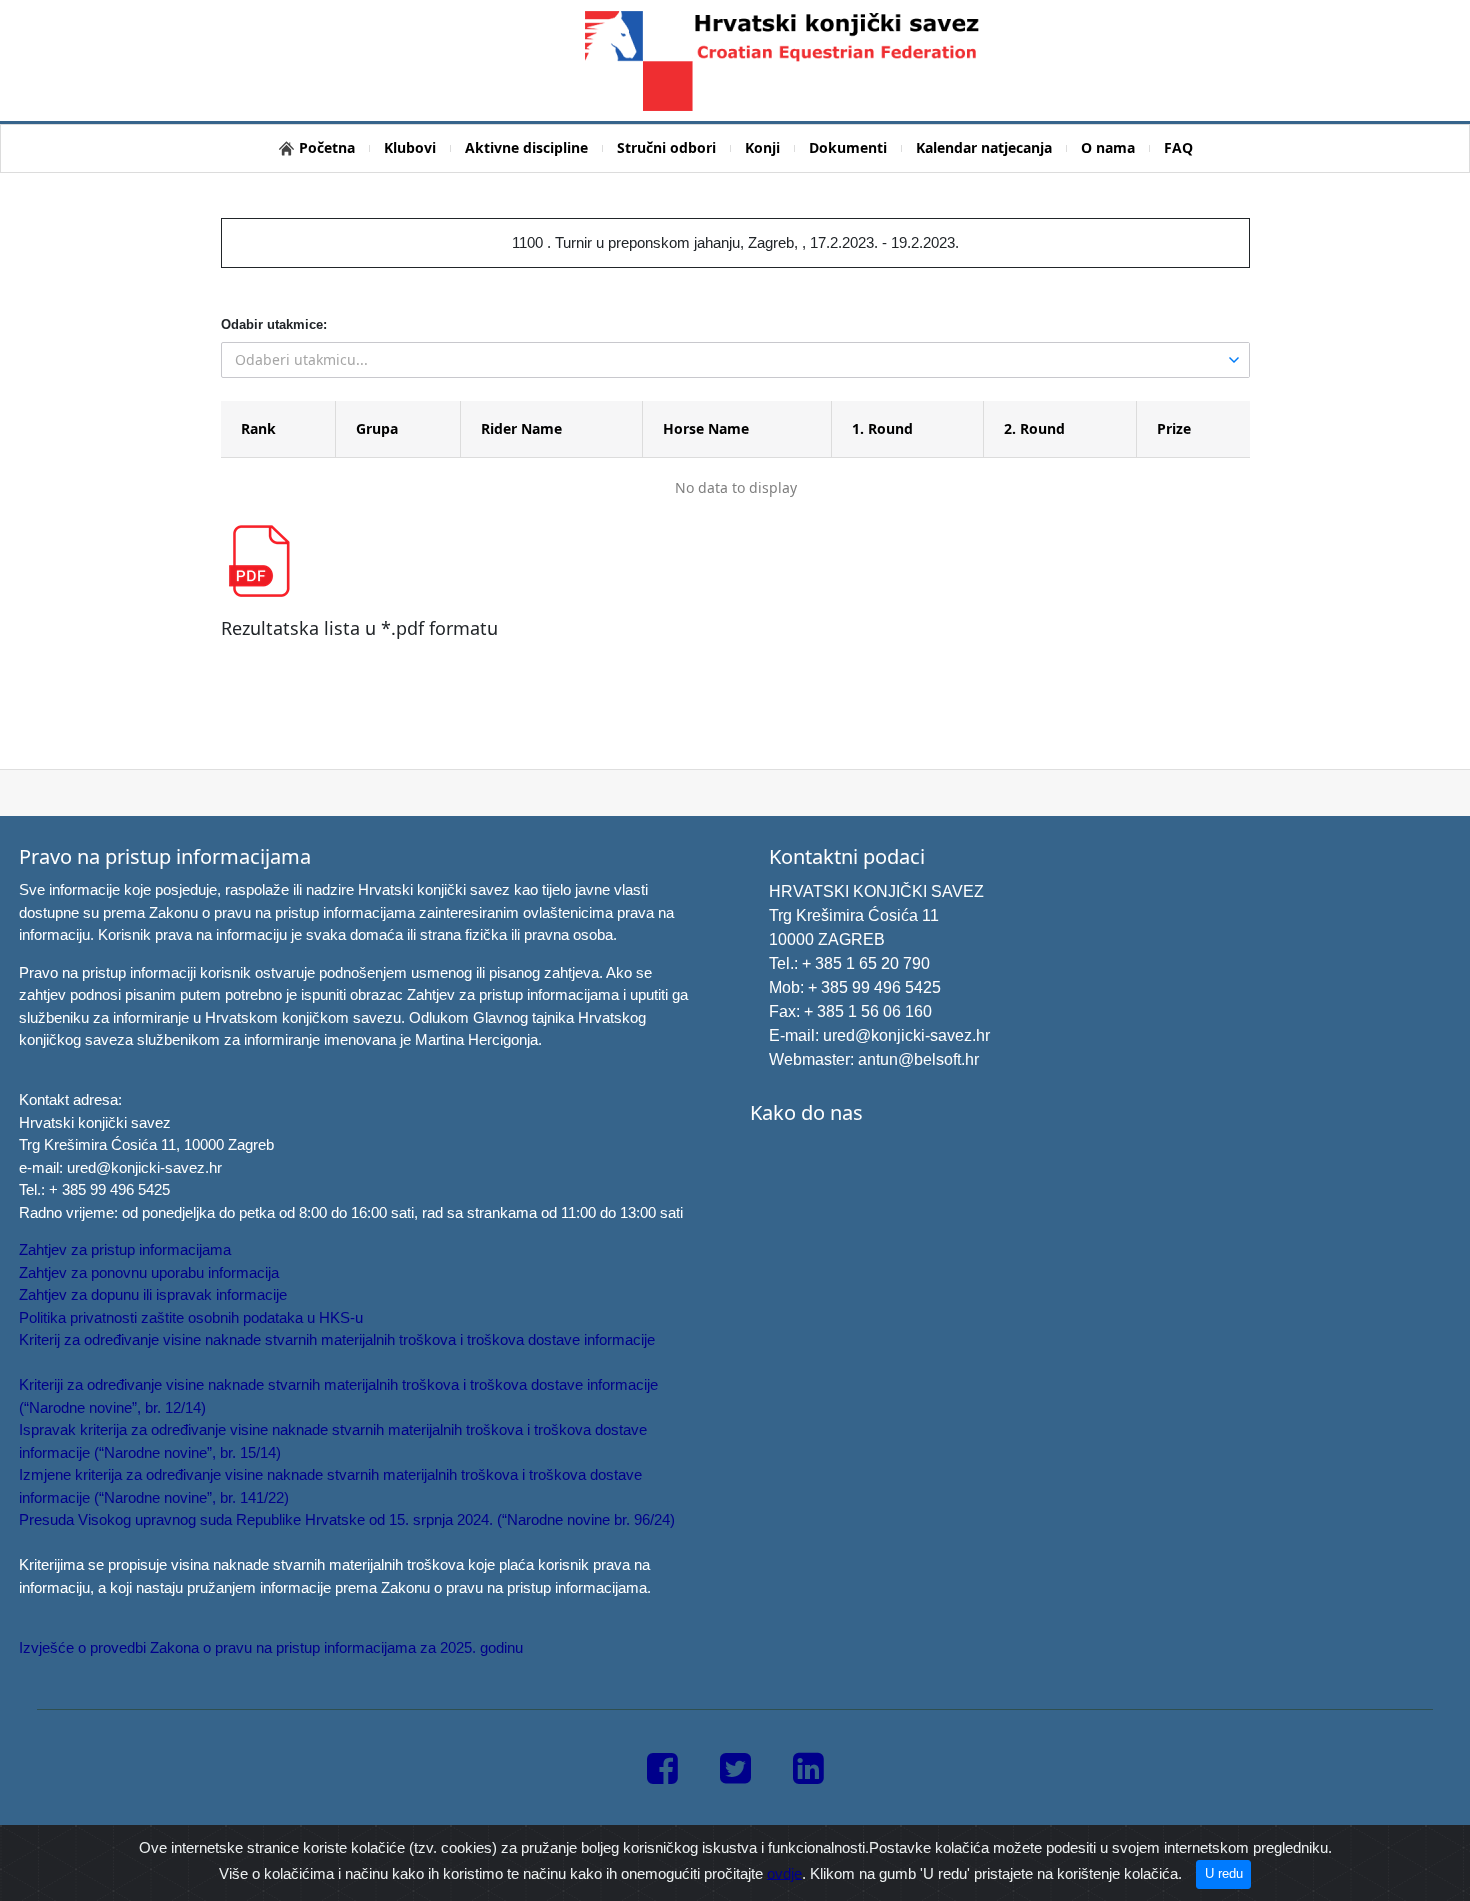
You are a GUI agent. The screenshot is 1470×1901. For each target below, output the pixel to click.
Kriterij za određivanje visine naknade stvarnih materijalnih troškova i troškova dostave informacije (337, 1339)
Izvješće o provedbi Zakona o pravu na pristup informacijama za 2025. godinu (271, 1647)
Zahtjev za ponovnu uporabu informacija (149, 1272)
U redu (1224, 1873)
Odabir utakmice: (274, 324)
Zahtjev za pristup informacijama (125, 1249)
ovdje (784, 1872)
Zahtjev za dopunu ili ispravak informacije (153, 1294)
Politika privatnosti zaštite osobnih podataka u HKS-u (191, 1317)
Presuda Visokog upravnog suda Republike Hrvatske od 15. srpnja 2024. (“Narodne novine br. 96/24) (347, 1519)
